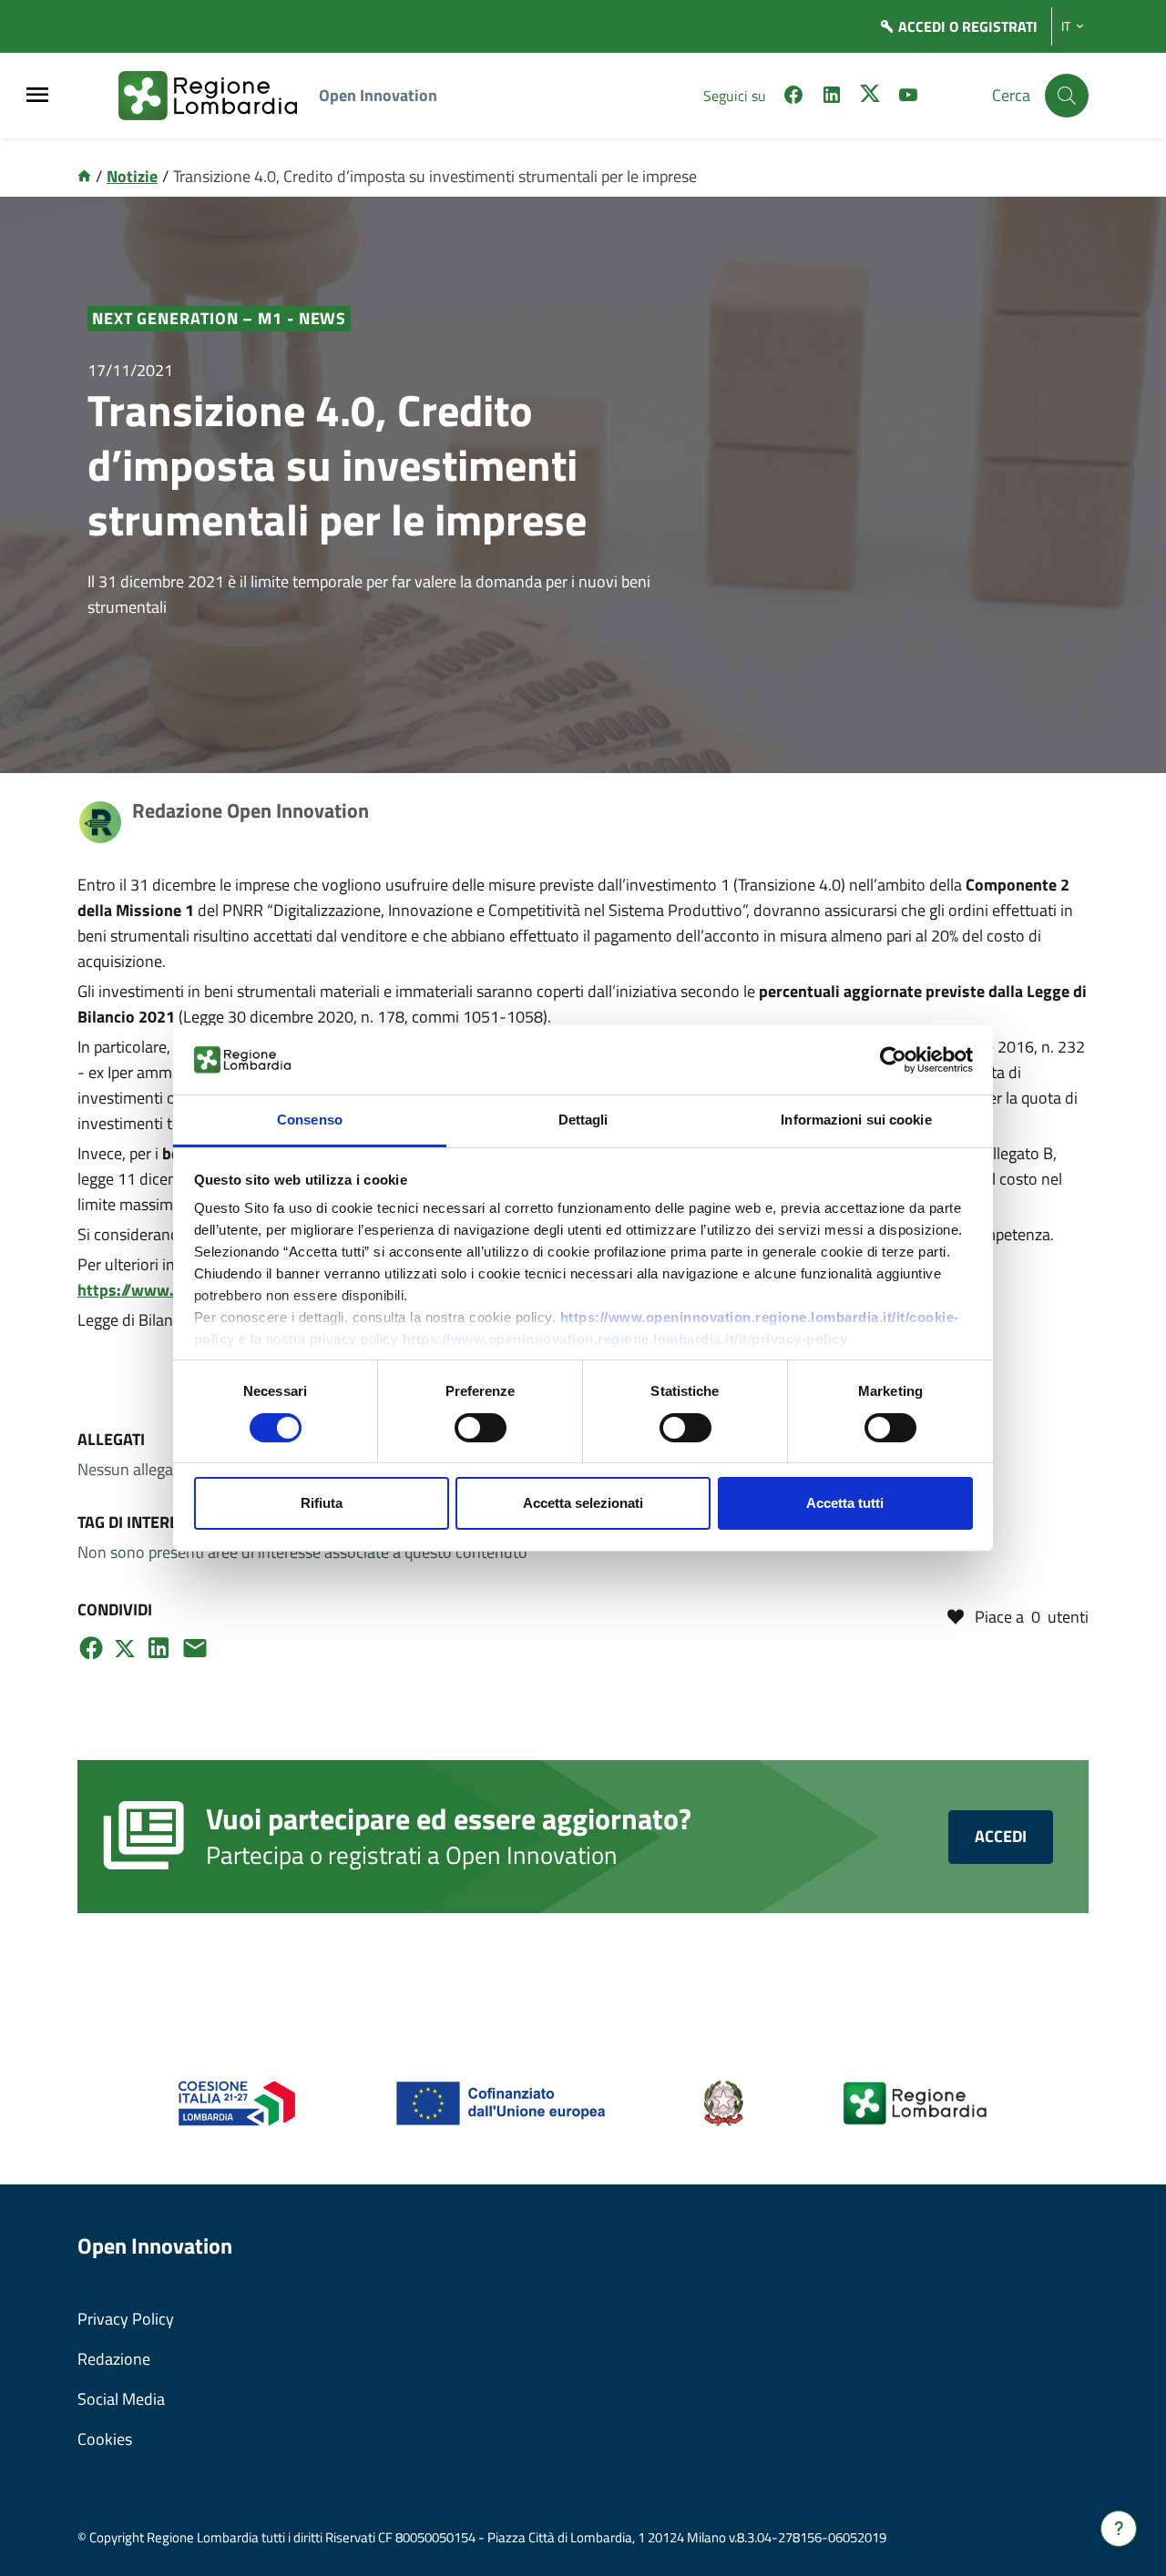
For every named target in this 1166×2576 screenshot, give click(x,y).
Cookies (105, 2439)
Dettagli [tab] (583, 1120)
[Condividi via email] (195, 1648)
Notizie (132, 176)
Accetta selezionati (583, 1503)
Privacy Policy (126, 2319)
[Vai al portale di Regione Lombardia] (219, 96)
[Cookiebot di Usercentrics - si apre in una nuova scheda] (893, 1060)
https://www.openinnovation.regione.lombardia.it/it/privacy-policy (625, 1339)
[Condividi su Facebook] (91, 1648)
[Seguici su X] (870, 97)
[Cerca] (1067, 96)
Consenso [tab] (310, 1120)
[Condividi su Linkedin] (159, 1648)
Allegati (111, 1439)
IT (1066, 26)
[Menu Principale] (37, 96)
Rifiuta (322, 1503)
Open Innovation (378, 95)
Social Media (121, 2399)
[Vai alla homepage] (84, 176)
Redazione (114, 2359)
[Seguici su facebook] (793, 97)
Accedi (1001, 1836)
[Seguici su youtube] (908, 97)
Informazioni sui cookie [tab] (856, 1120)
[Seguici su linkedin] (832, 97)
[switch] (481, 1428)
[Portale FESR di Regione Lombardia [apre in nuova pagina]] (237, 2102)
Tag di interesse (142, 1522)
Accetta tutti (845, 1503)
